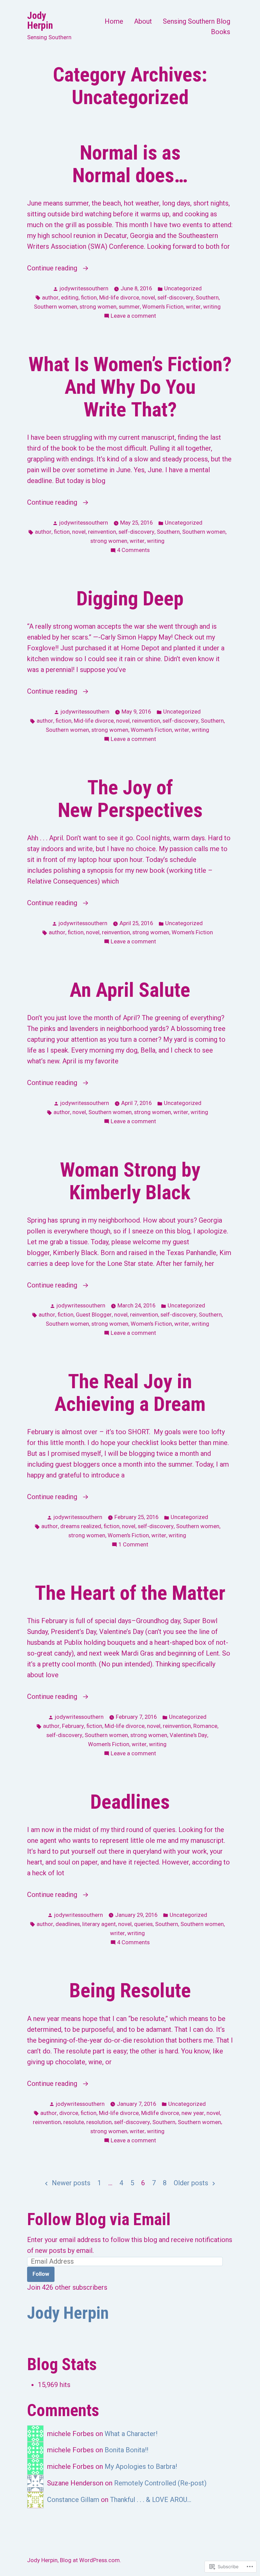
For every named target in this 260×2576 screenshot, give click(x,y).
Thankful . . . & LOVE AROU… (151, 2500)
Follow (41, 2274)
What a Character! (131, 2434)
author (50, 298)
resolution (99, 2122)
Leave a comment (133, 317)
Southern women (56, 307)
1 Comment (133, 1545)
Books (221, 32)
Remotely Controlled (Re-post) (160, 2483)
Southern (207, 298)
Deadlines (130, 1802)
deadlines (68, 1924)
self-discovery (175, 298)
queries (143, 1924)
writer (193, 307)
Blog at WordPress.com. (91, 2560)
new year (193, 2113)
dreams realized (81, 1526)
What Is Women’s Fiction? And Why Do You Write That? (130, 387)
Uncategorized (183, 288)
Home (114, 21)
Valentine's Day (188, 1735)
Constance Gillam (73, 2500)
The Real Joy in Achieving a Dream (130, 1393)
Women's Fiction (163, 307)
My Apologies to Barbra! (141, 2466)
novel (148, 298)
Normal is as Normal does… (130, 164)
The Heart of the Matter (130, 1593)
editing (70, 298)
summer (129, 307)
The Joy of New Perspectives (130, 799)
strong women (98, 307)
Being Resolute (130, 1991)
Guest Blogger (94, 1315)
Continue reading (53, 269)
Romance (205, 1726)
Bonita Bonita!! (126, 2450)
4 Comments (133, 551)
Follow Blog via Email (99, 2219)
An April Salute (130, 990)
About (143, 21)
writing (212, 307)
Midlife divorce (160, 2113)
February (73, 1726)
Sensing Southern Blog (197, 21)
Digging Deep (130, 599)
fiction (89, 298)
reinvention (102, 532)
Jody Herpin (40, 20)
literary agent (99, 1924)
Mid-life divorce (119, 298)
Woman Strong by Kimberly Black (130, 1181)
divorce (69, 2113)
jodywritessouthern (84, 288)
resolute (74, 2122)
